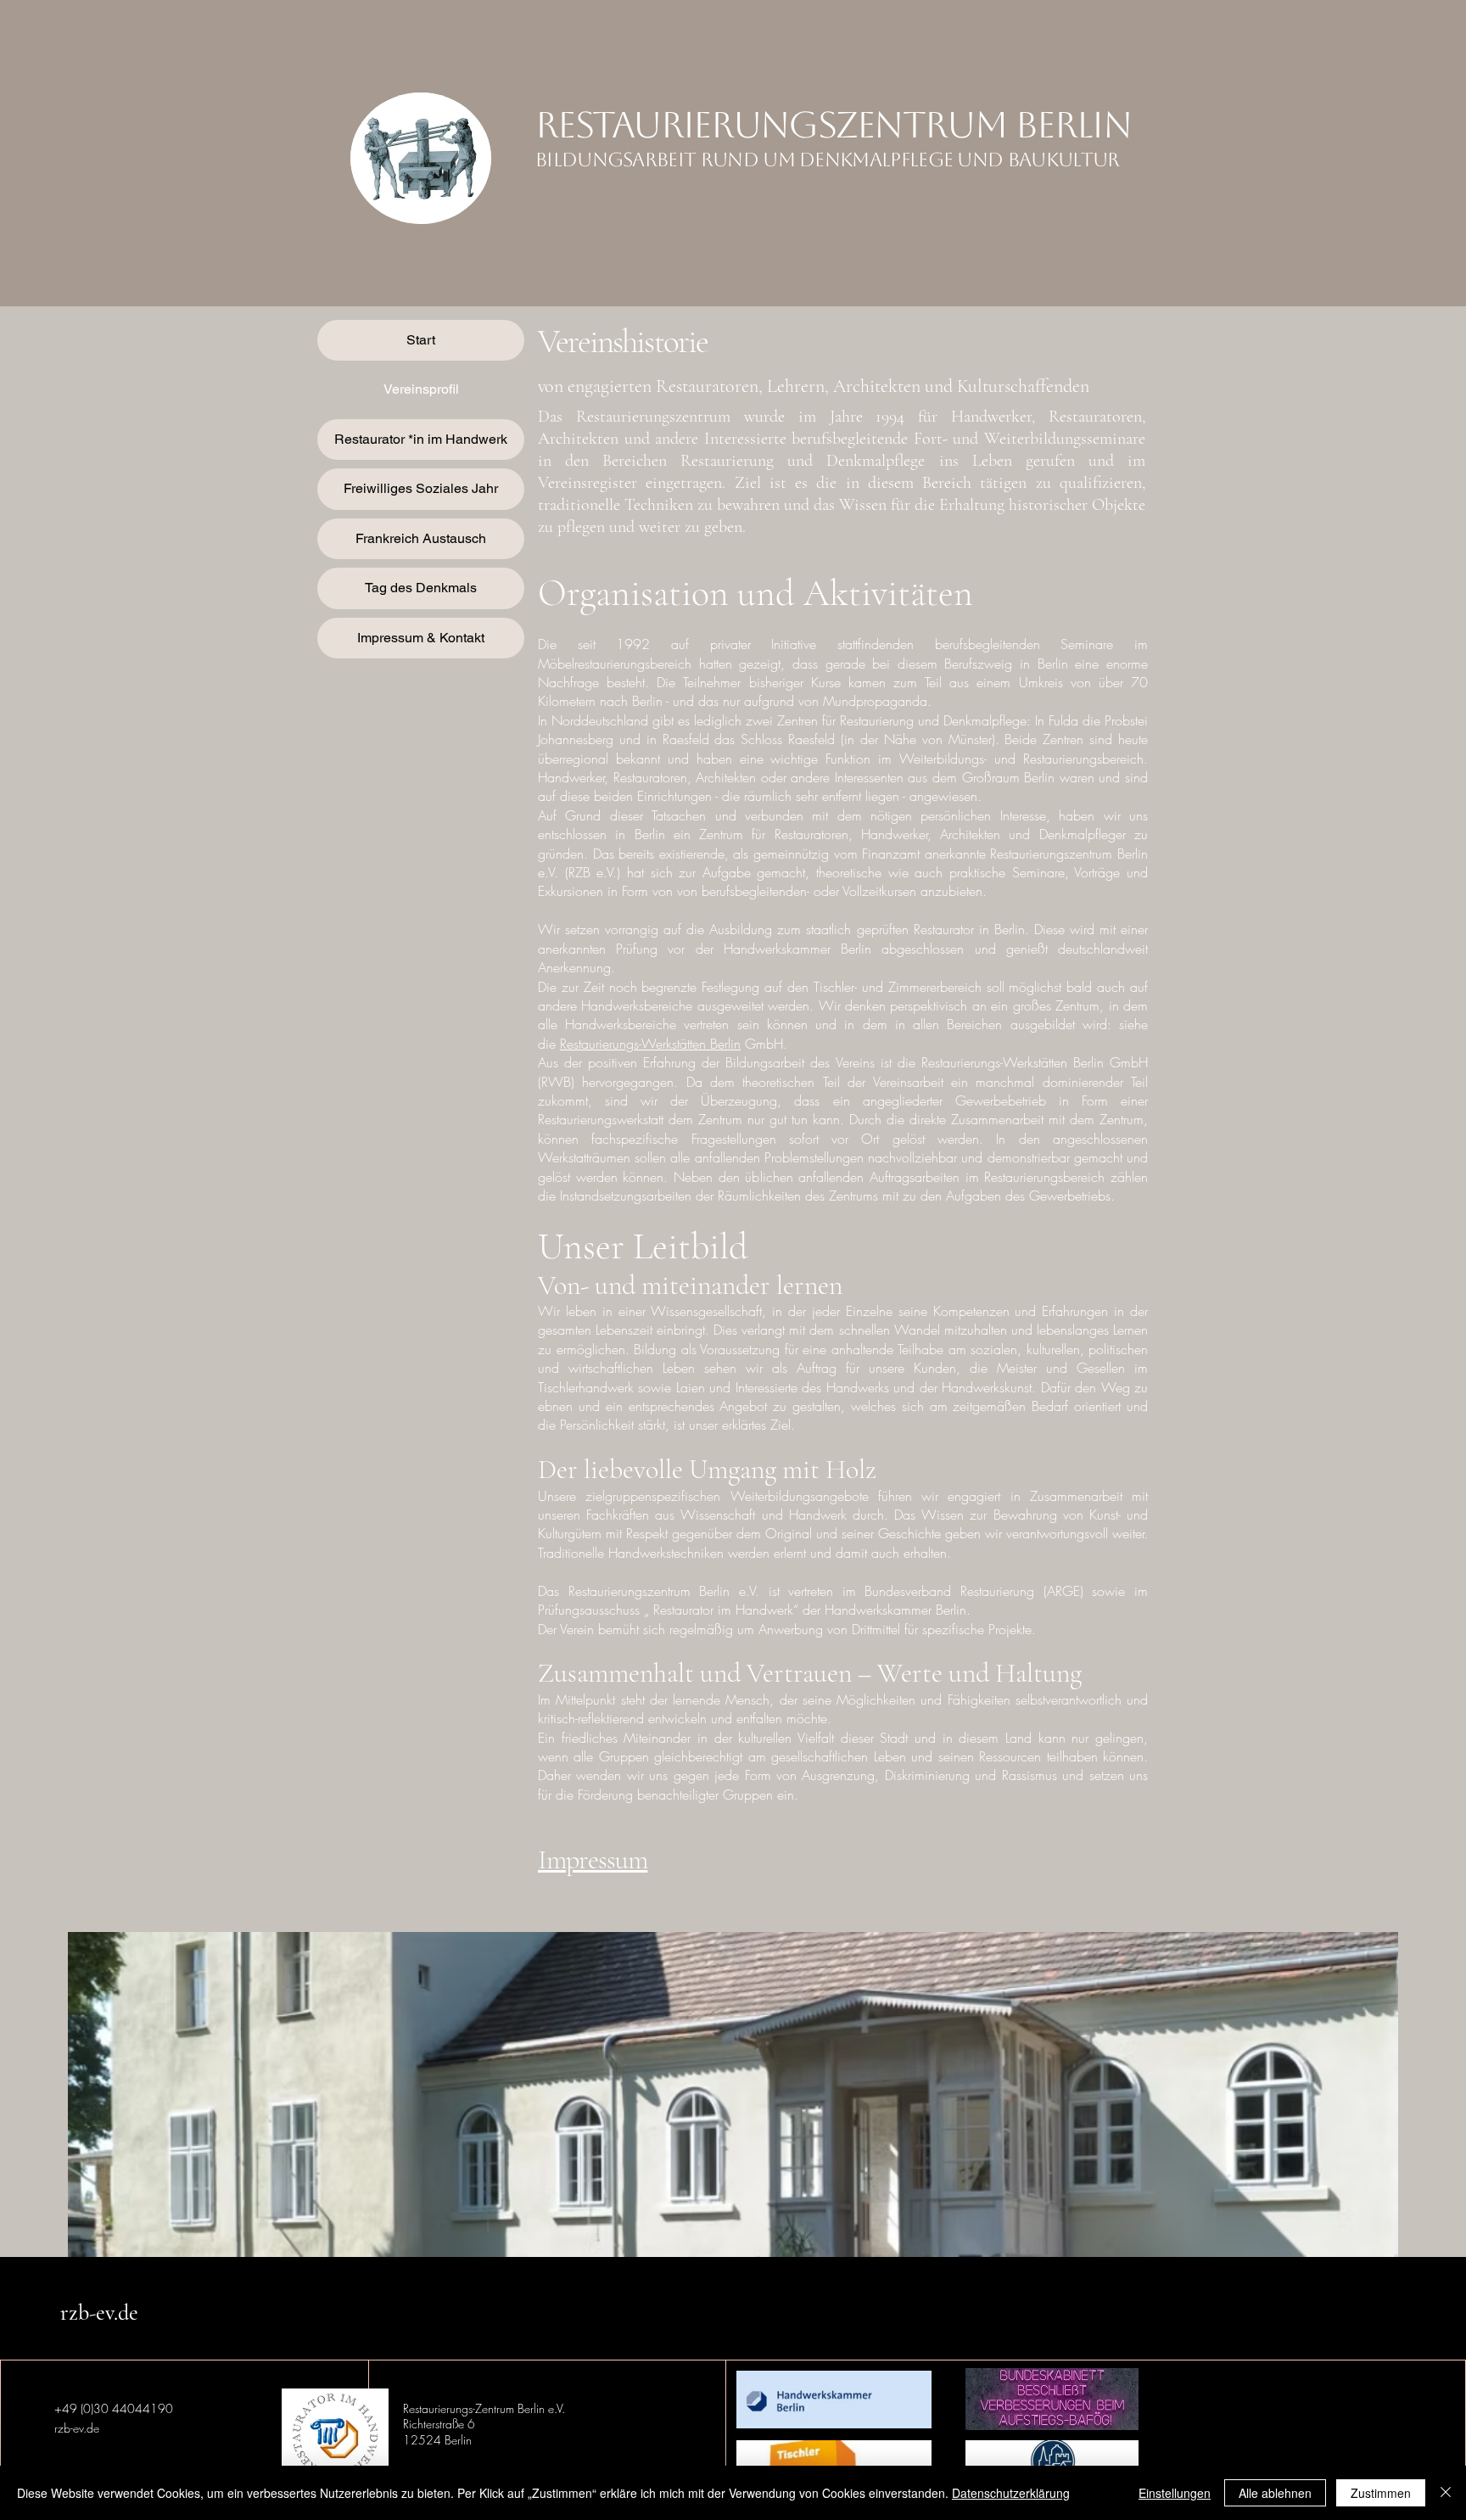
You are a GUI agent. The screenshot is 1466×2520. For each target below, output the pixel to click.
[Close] (1446, 2493)
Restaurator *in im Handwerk (421, 439)
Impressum (593, 1859)
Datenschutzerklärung (1011, 2493)
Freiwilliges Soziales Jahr (421, 488)
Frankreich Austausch (421, 538)
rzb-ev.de (99, 2313)
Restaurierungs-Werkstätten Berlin (650, 1044)
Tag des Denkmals (421, 588)
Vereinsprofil (421, 389)
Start (421, 340)
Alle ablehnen (1275, 2493)
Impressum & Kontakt (421, 638)
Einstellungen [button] (1175, 2493)
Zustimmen (1381, 2493)
